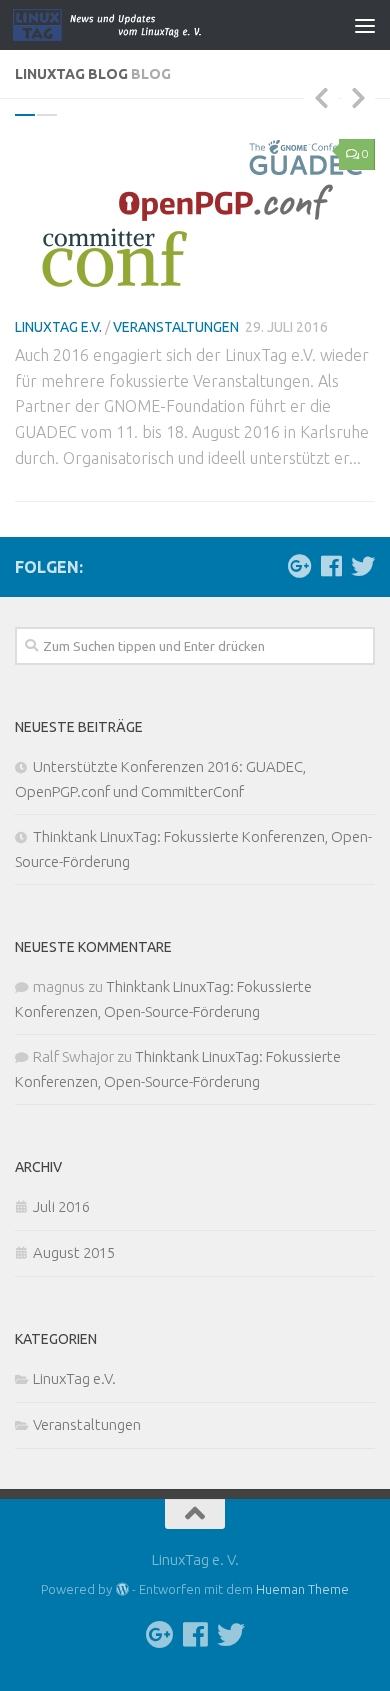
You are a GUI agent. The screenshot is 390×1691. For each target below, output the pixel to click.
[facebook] (331, 566)
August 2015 (74, 1252)
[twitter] (363, 566)
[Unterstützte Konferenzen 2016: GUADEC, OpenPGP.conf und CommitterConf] (195, 214)
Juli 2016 (61, 1206)
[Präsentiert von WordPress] (121, 1589)
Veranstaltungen (176, 327)
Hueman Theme (302, 1589)
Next (358, 97)
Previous (321, 97)
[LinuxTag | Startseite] (153, 25)
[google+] (299, 566)
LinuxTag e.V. (58, 327)
